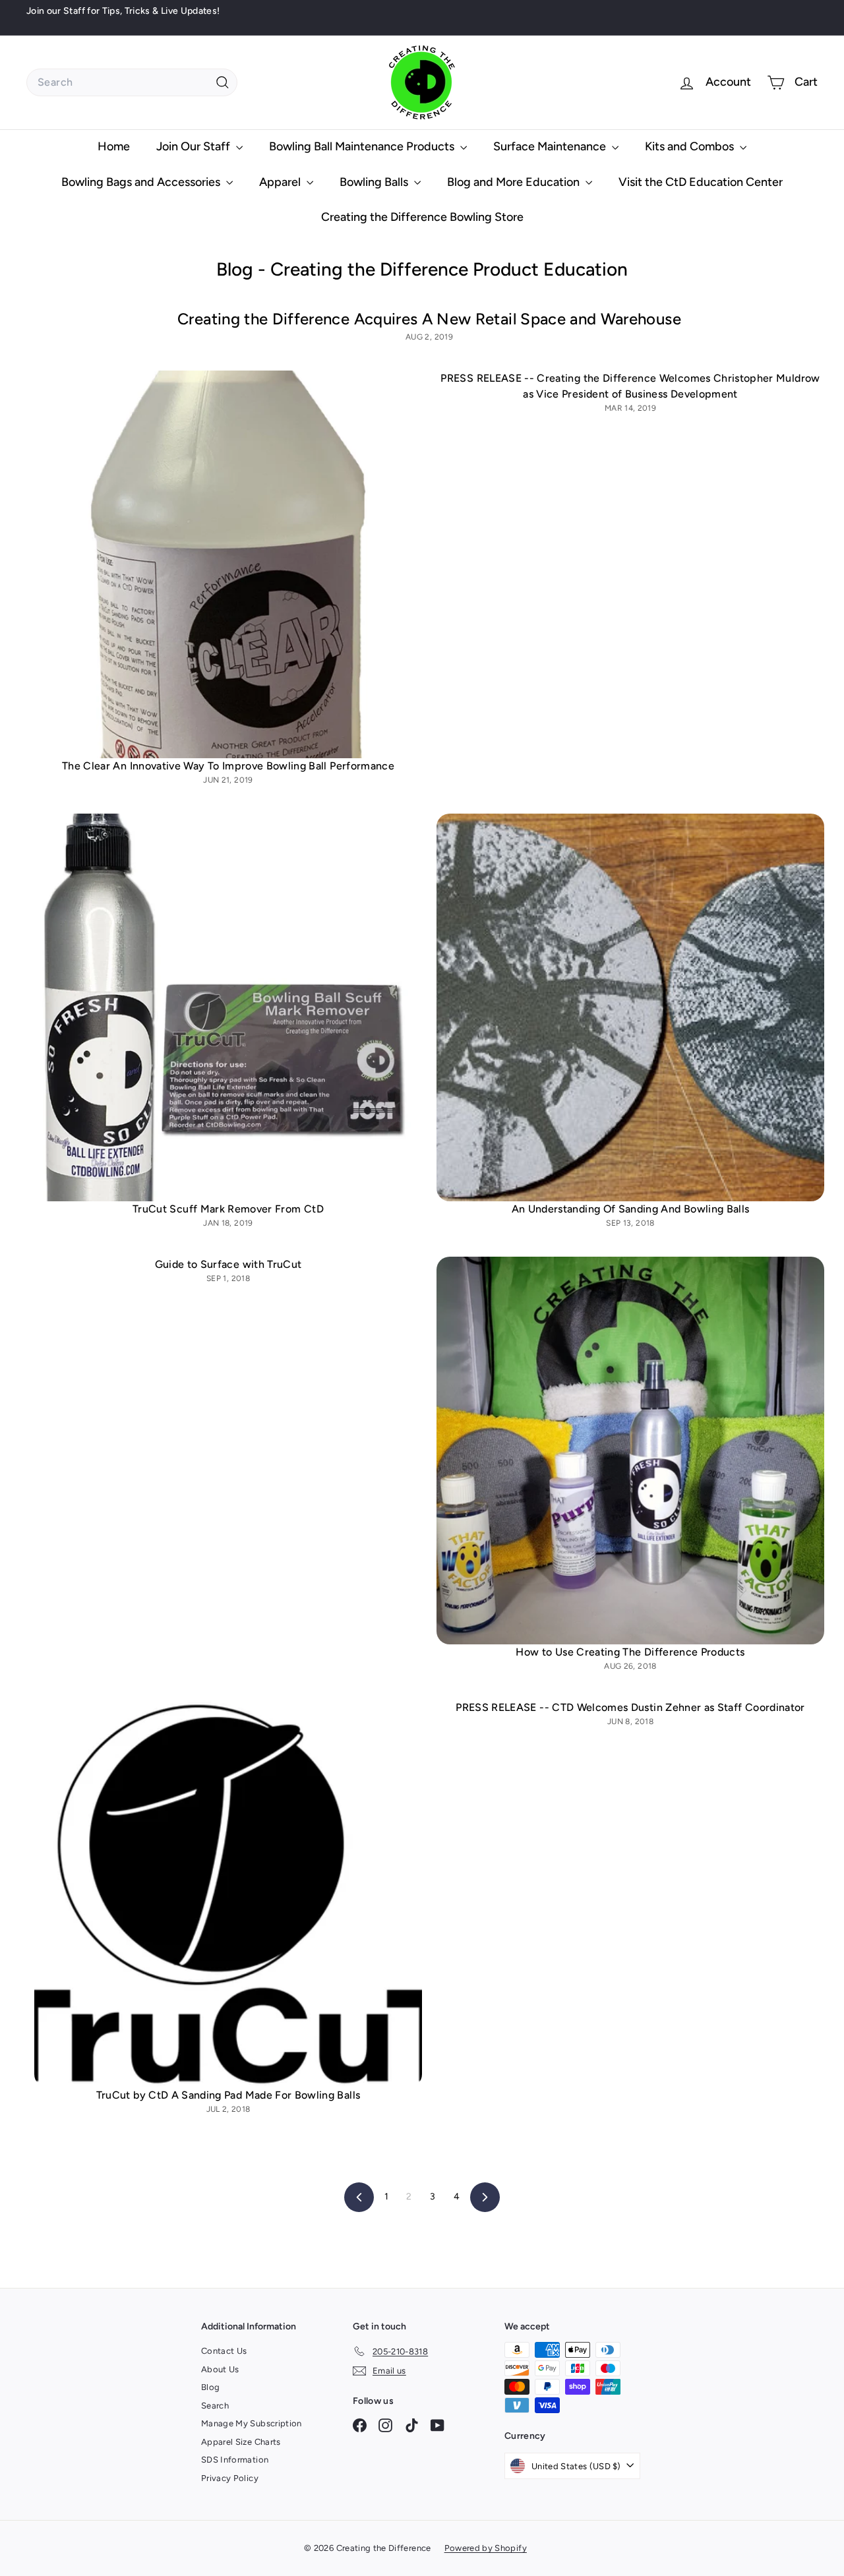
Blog (210, 2387)
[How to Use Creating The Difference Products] (630, 1451)
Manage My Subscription (252, 2423)
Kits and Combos (691, 146)
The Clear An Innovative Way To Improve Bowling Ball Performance (228, 766)
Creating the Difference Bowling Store (422, 217)
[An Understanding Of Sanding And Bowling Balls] (630, 1007)
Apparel (281, 182)
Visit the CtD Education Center (701, 182)
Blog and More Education (515, 182)
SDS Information (235, 2460)
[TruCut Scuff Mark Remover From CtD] (228, 1007)
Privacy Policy (230, 2478)
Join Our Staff (195, 146)
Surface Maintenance (551, 146)
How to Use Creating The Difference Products (630, 1652)
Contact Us (224, 2351)
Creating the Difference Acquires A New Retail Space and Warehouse (429, 319)
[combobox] (132, 82)
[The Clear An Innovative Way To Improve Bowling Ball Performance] (228, 564)
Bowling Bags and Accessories (142, 182)
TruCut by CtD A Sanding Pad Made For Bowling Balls (228, 2095)
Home (114, 146)
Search (215, 2406)
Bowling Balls (375, 182)
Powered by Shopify (486, 2548)
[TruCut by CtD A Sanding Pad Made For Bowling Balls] (228, 1894)
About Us (220, 2369)
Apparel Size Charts (241, 2442)
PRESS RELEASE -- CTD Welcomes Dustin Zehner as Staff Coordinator (630, 1707)
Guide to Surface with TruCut (228, 1264)
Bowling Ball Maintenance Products (363, 146)
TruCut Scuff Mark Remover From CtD (228, 1209)
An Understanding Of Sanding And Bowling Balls (631, 1209)
